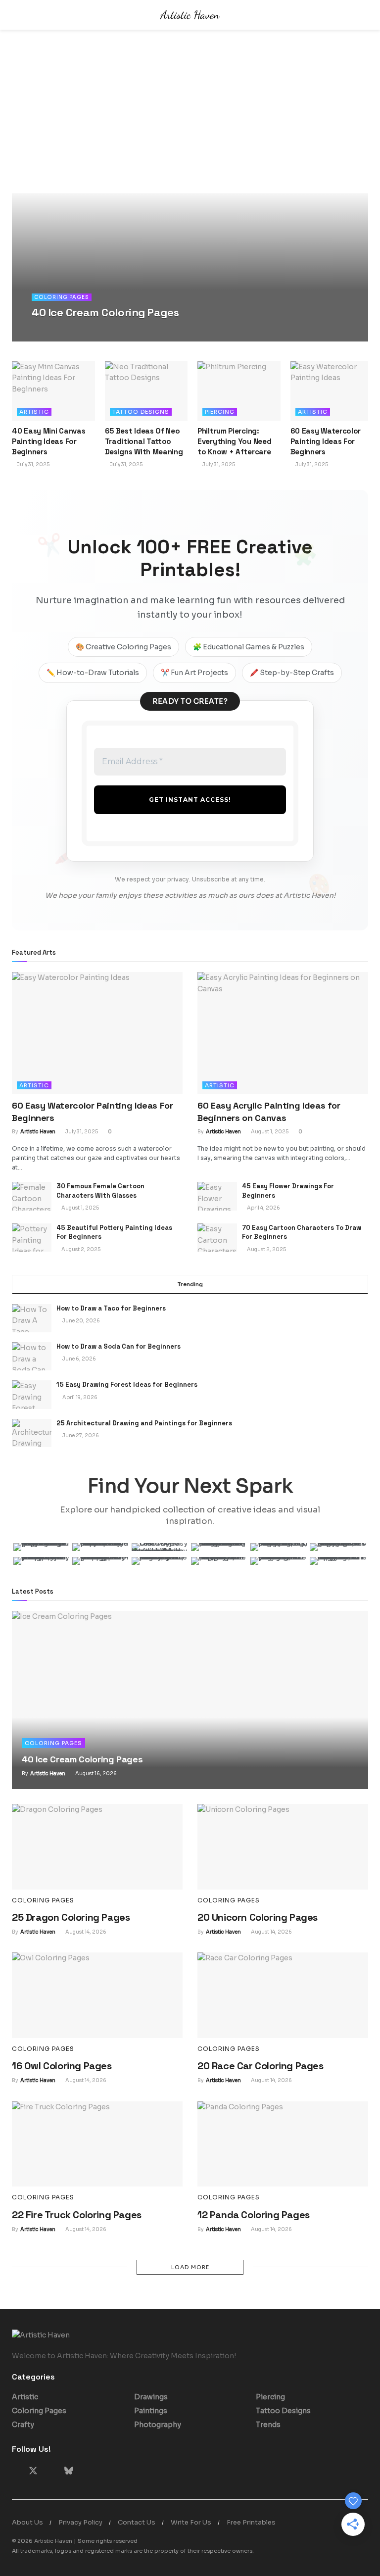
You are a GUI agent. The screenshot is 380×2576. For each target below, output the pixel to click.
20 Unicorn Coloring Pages (258, 1917)
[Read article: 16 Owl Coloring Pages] (97, 1995)
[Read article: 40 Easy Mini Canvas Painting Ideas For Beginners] (53, 391)
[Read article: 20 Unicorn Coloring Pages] (283, 1847)
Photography (158, 2425)
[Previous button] (19, 267)
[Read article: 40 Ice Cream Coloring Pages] (190, 1700)
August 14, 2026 (85, 1932)
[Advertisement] (190, 119)
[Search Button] (364, 15)
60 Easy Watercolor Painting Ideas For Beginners (326, 441)
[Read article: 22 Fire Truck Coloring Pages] (97, 2144)
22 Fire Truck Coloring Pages (77, 2215)
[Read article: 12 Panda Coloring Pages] (283, 2144)
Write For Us (191, 2522)
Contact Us (137, 2522)
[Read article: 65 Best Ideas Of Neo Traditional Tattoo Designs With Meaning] (146, 391)
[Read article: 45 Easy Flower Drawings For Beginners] (217, 1196)
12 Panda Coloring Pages (254, 2215)
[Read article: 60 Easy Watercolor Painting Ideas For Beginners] (332, 391)
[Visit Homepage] (190, 15)
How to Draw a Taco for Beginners (111, 1308)
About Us (27, 2522)
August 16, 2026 (105, 331)
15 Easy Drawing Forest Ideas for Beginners (127, 1385)
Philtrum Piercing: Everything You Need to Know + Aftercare (234, 441)
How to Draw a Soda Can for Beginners (119, 1346)
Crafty (23, 2425)
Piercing (220, 412)
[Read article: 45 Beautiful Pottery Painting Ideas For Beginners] (32, 1238)
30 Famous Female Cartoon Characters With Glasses (100, 1191)
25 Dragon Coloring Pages (71, 1917)
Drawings (151, 2397)
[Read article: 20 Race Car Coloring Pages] (283, 1995)
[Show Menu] (16, 15)
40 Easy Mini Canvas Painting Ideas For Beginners (48, 441)
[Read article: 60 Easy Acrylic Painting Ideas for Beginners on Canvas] (283, 1033)
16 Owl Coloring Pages (62, 2066)
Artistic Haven (58, 331)
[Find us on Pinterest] (51, 2471)
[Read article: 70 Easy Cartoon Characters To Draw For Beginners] (217, 1238)
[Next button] (361, 267)
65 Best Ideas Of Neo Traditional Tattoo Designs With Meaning (144, 441)
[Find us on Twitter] (33, 2471)
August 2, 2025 (80, 1249)
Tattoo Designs (141, 412)
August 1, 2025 (269, 1132)
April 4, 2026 (263, 1208)
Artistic (34, 412)
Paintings (151, 2411)
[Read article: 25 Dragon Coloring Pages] (97, 1847)
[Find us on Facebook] (15, 2471)
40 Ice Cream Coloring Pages (105, 312)
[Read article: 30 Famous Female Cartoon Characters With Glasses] (32, 1196)
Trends (268, 2425)
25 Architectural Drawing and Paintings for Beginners (144, 1423)
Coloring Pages (62, 297)
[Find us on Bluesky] (69, 2471)
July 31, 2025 (33, 464)
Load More (190, 2267)
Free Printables (251, 2522)
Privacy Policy (80, 2522)
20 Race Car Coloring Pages (261, 2066)
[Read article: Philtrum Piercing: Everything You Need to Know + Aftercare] (239, 391)
